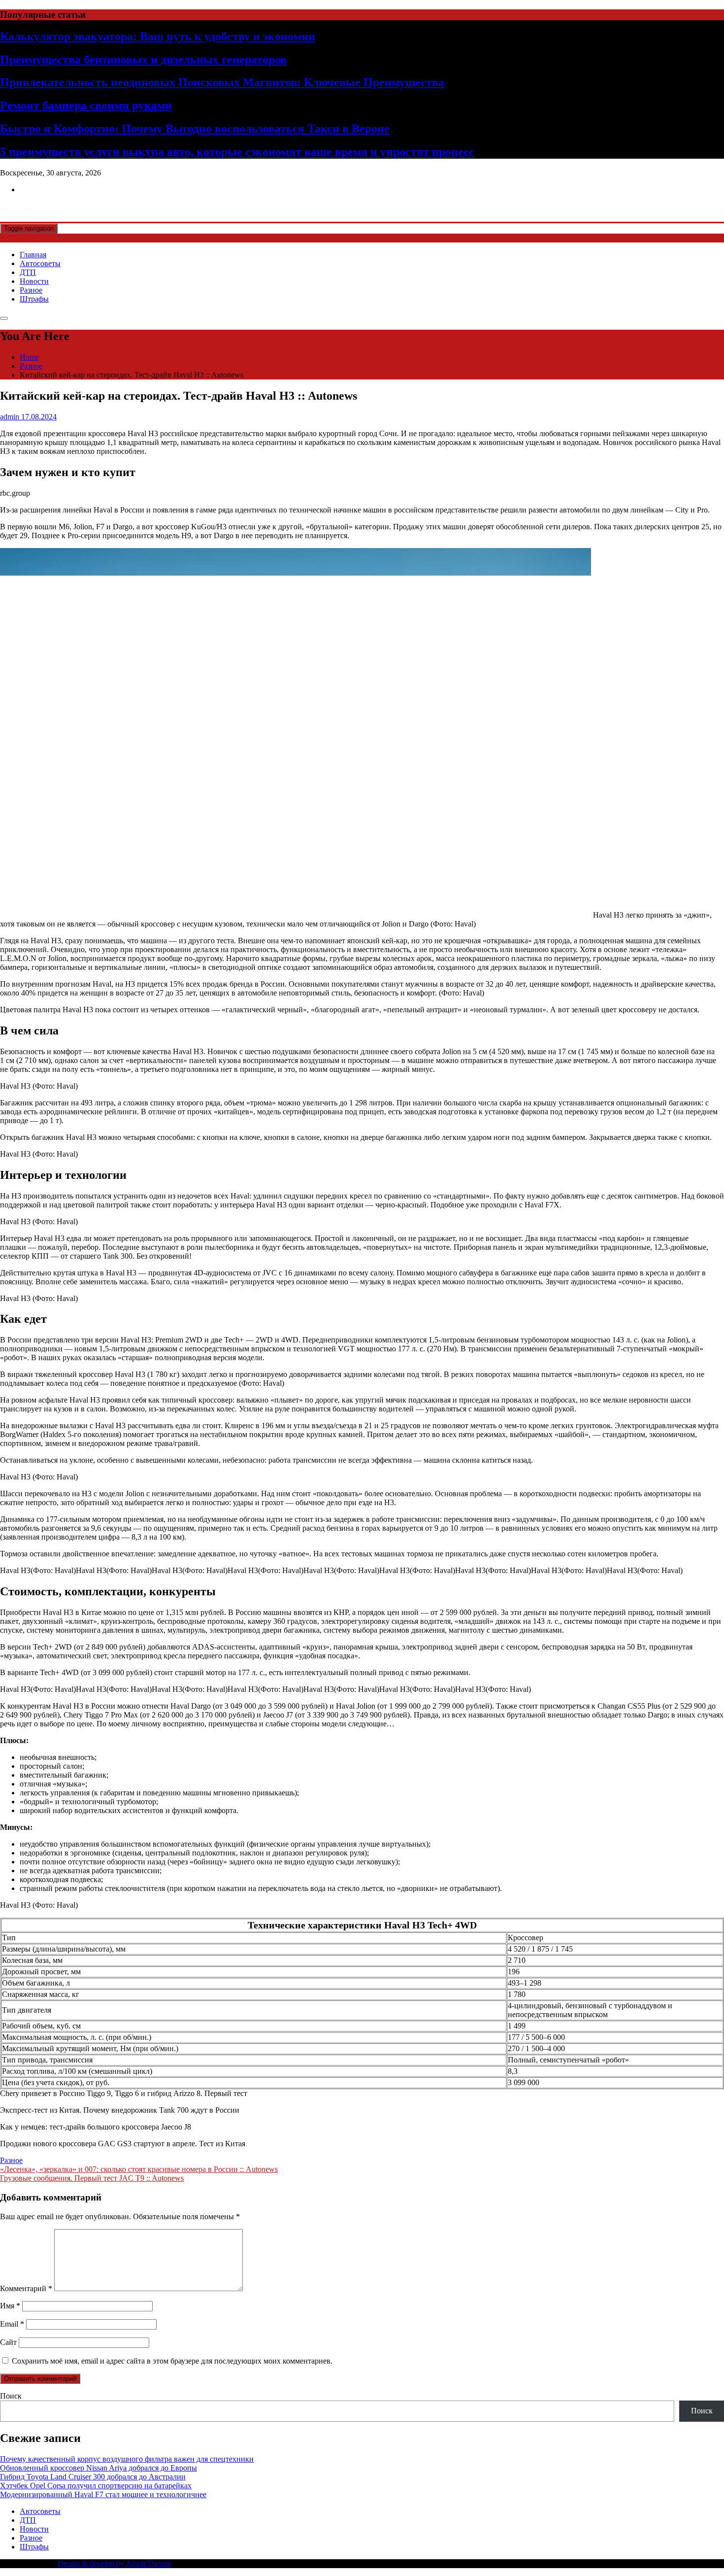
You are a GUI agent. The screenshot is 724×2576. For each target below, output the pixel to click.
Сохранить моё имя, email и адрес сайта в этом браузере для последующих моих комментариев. (172, 2361)
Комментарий (26, 2288)
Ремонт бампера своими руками (86, 105)
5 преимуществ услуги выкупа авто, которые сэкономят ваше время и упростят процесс (237, 152)
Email (12, 2324)
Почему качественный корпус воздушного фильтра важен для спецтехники (127, 2459)
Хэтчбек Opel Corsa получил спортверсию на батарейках (96, 2486)
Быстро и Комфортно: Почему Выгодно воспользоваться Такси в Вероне (195, 129)
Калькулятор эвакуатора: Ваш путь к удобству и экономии (158, 36)
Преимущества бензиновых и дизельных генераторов (143, 60)
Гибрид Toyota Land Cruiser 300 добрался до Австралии (93, 2477)
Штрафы (34, 299)
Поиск (11, 2396)
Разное (31, 290)
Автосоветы (40, 263)
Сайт (8, 2342)
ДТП (28, 272)
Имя (10, 2306)
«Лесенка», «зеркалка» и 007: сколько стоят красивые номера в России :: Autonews (139, 2169)
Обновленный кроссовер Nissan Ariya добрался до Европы (99, 2468)
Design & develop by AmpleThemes (115, 2563)
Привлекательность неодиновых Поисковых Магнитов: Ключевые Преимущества (222, 82)
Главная (33, 255)
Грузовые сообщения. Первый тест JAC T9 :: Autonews (92, 2178)
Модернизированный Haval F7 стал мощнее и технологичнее (103, 2494)
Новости (34, 281)
